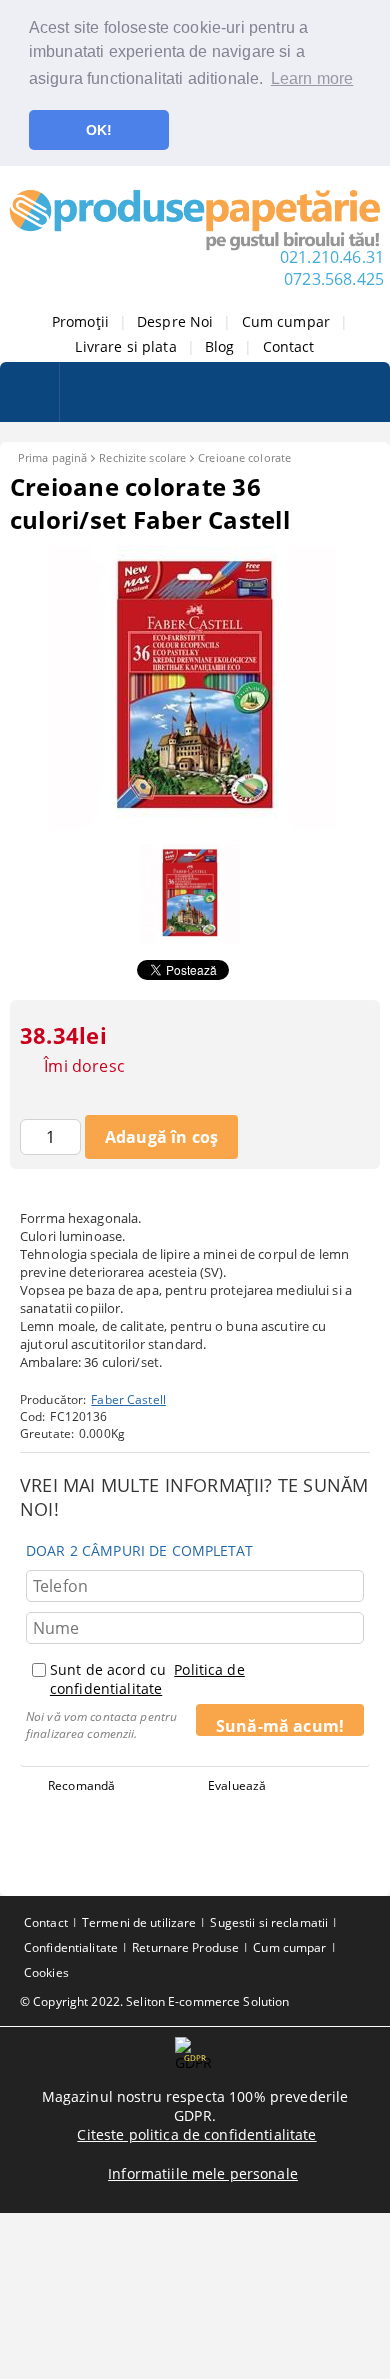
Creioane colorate (244, 457)
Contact (289, 346)
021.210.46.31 (332, 257)
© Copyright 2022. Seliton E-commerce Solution (154, 2001)
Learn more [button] (312, 78)
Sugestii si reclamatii (269, 1922)
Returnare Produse (185, 1947)
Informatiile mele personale (203, 2173)
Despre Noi (175, 321)
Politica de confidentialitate (147, 1679)
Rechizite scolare (142, 457)
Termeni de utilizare (139, 1922)
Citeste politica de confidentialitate (196, 2134)
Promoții (80, 321)
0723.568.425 (334, 279)
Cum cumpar (286, 321)
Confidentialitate (71, 1947)
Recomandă (81, 1785)
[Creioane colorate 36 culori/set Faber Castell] (195, 824)
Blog (220, 346)
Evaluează (237, 1785)
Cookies (46, 1972)
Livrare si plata (125, 346)
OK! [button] (99, 130)
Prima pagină (52, 457)
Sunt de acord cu (147, 1679)
